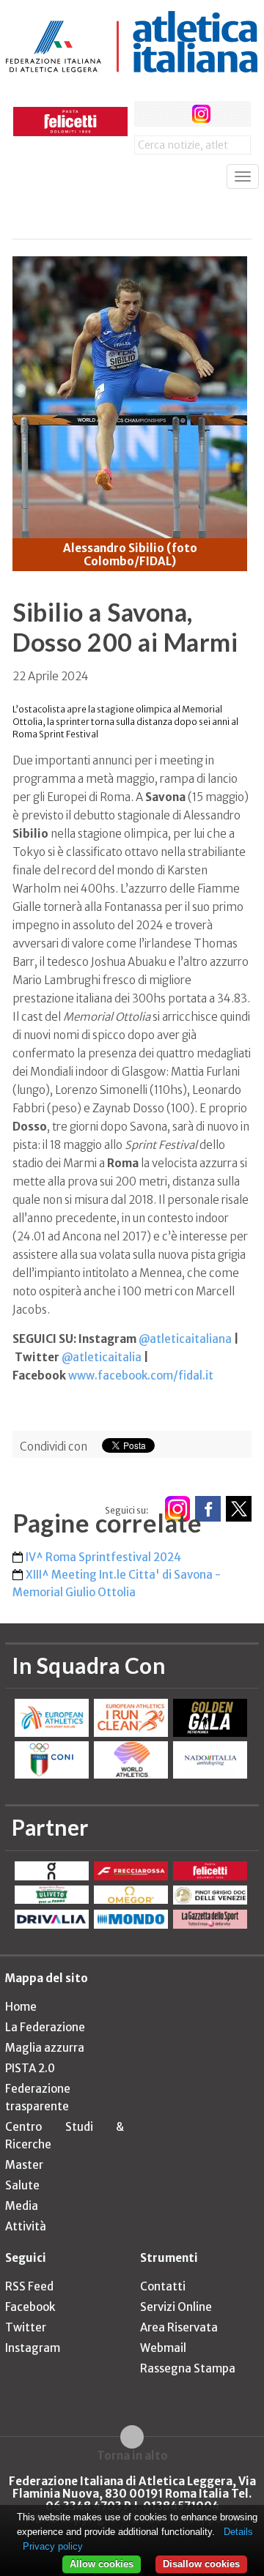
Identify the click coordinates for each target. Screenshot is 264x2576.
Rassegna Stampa (188, 2368)
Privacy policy (53, 2546)
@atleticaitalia (102, 1357)
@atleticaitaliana (185, 1339)
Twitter (26, 2327)
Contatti (163, 2286)
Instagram (33, 2348)
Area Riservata (179, 2327)
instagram (201, 114)
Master (24, 2165)
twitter (174, 114)
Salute (22, 2185)
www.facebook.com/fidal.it (141, 1376)
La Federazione (45, 2027)
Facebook (30, 2307)
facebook (147, 114)
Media (22, 2206)
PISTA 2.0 (30, 2068)
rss (229, 114)
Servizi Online (176, 2307)
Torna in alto (132, 2455)
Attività (26, 2226)
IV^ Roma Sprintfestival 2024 (103, 1557)
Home (21, 2007)
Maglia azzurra (45, 2048)
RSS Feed (29, 2286)
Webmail (163, 2348)
